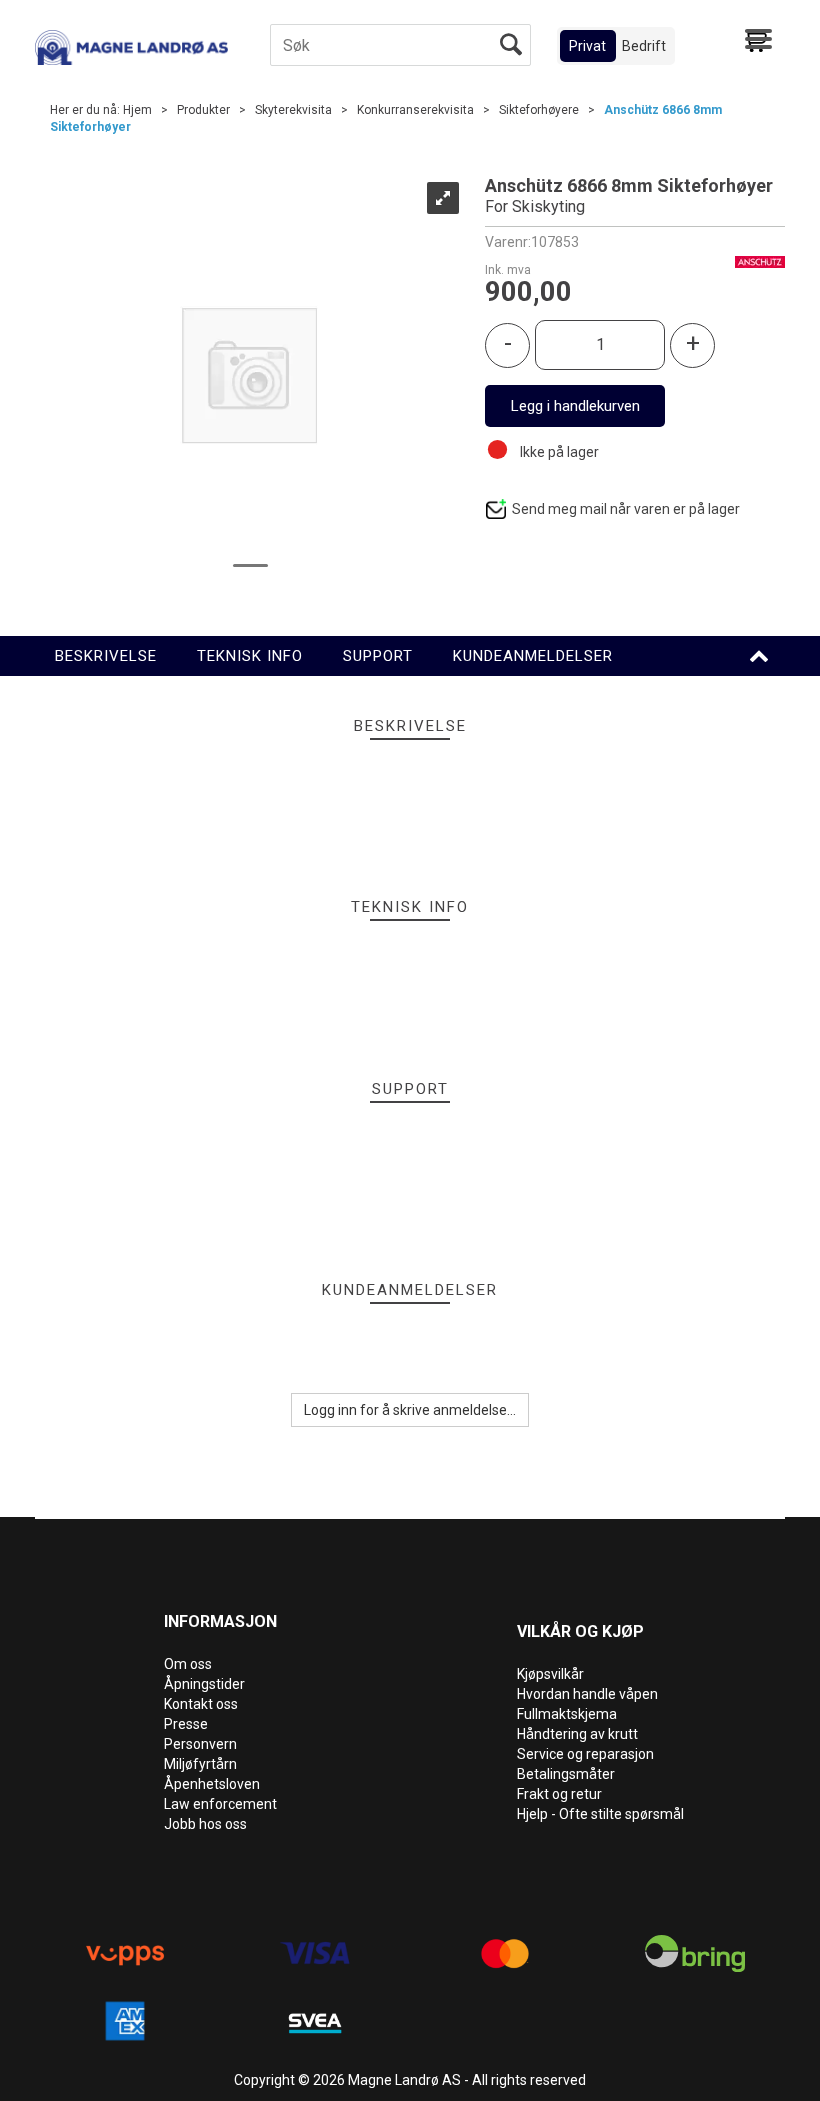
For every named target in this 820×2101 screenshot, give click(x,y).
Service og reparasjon (585, 1754)
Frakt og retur (559, 1794)
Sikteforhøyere (539, 110)
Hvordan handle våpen (587, 1694)
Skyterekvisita (293, 110)
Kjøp (575, 406)
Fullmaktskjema (567, 1714)
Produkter (203, 110)
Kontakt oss (201, 1704)
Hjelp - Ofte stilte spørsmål (600, 1814)
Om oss (188, 1664)
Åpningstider (204, 1684)
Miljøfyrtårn (200, 1764)
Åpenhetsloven (212, 1784)
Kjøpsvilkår (550, 1674)
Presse (186, 1724)
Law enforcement (220, 1804)
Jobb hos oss (205, 1824)
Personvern (200, 1744)
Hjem (137, 110)
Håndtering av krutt (577, 1734)
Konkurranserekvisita (415, 110)
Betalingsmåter (566, 1774)
